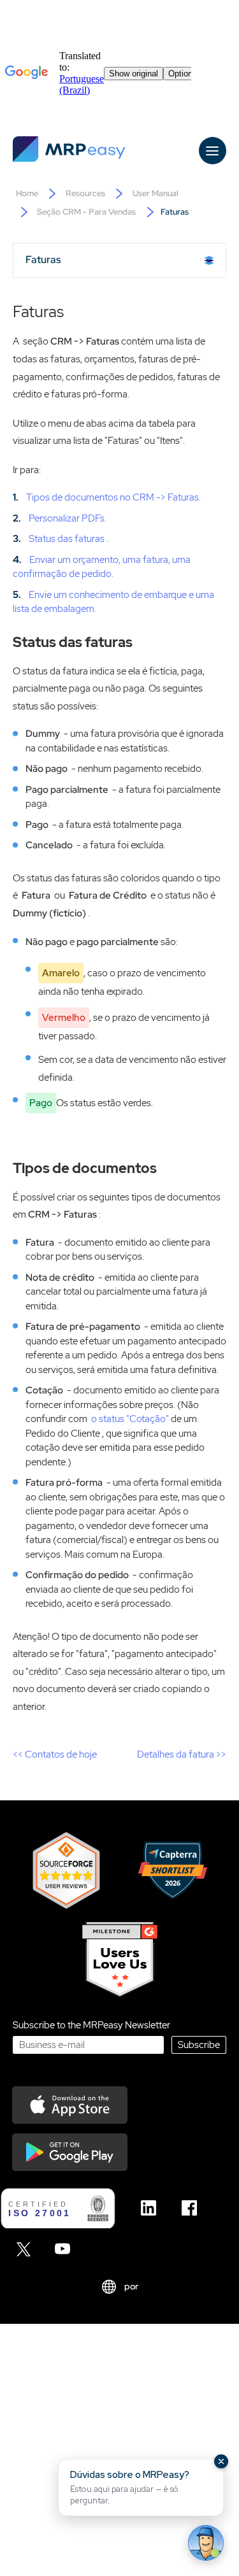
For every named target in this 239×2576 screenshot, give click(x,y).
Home (27, 193)
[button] (141, 2487)
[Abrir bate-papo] (206, 2543)
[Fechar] (221, 2461)
